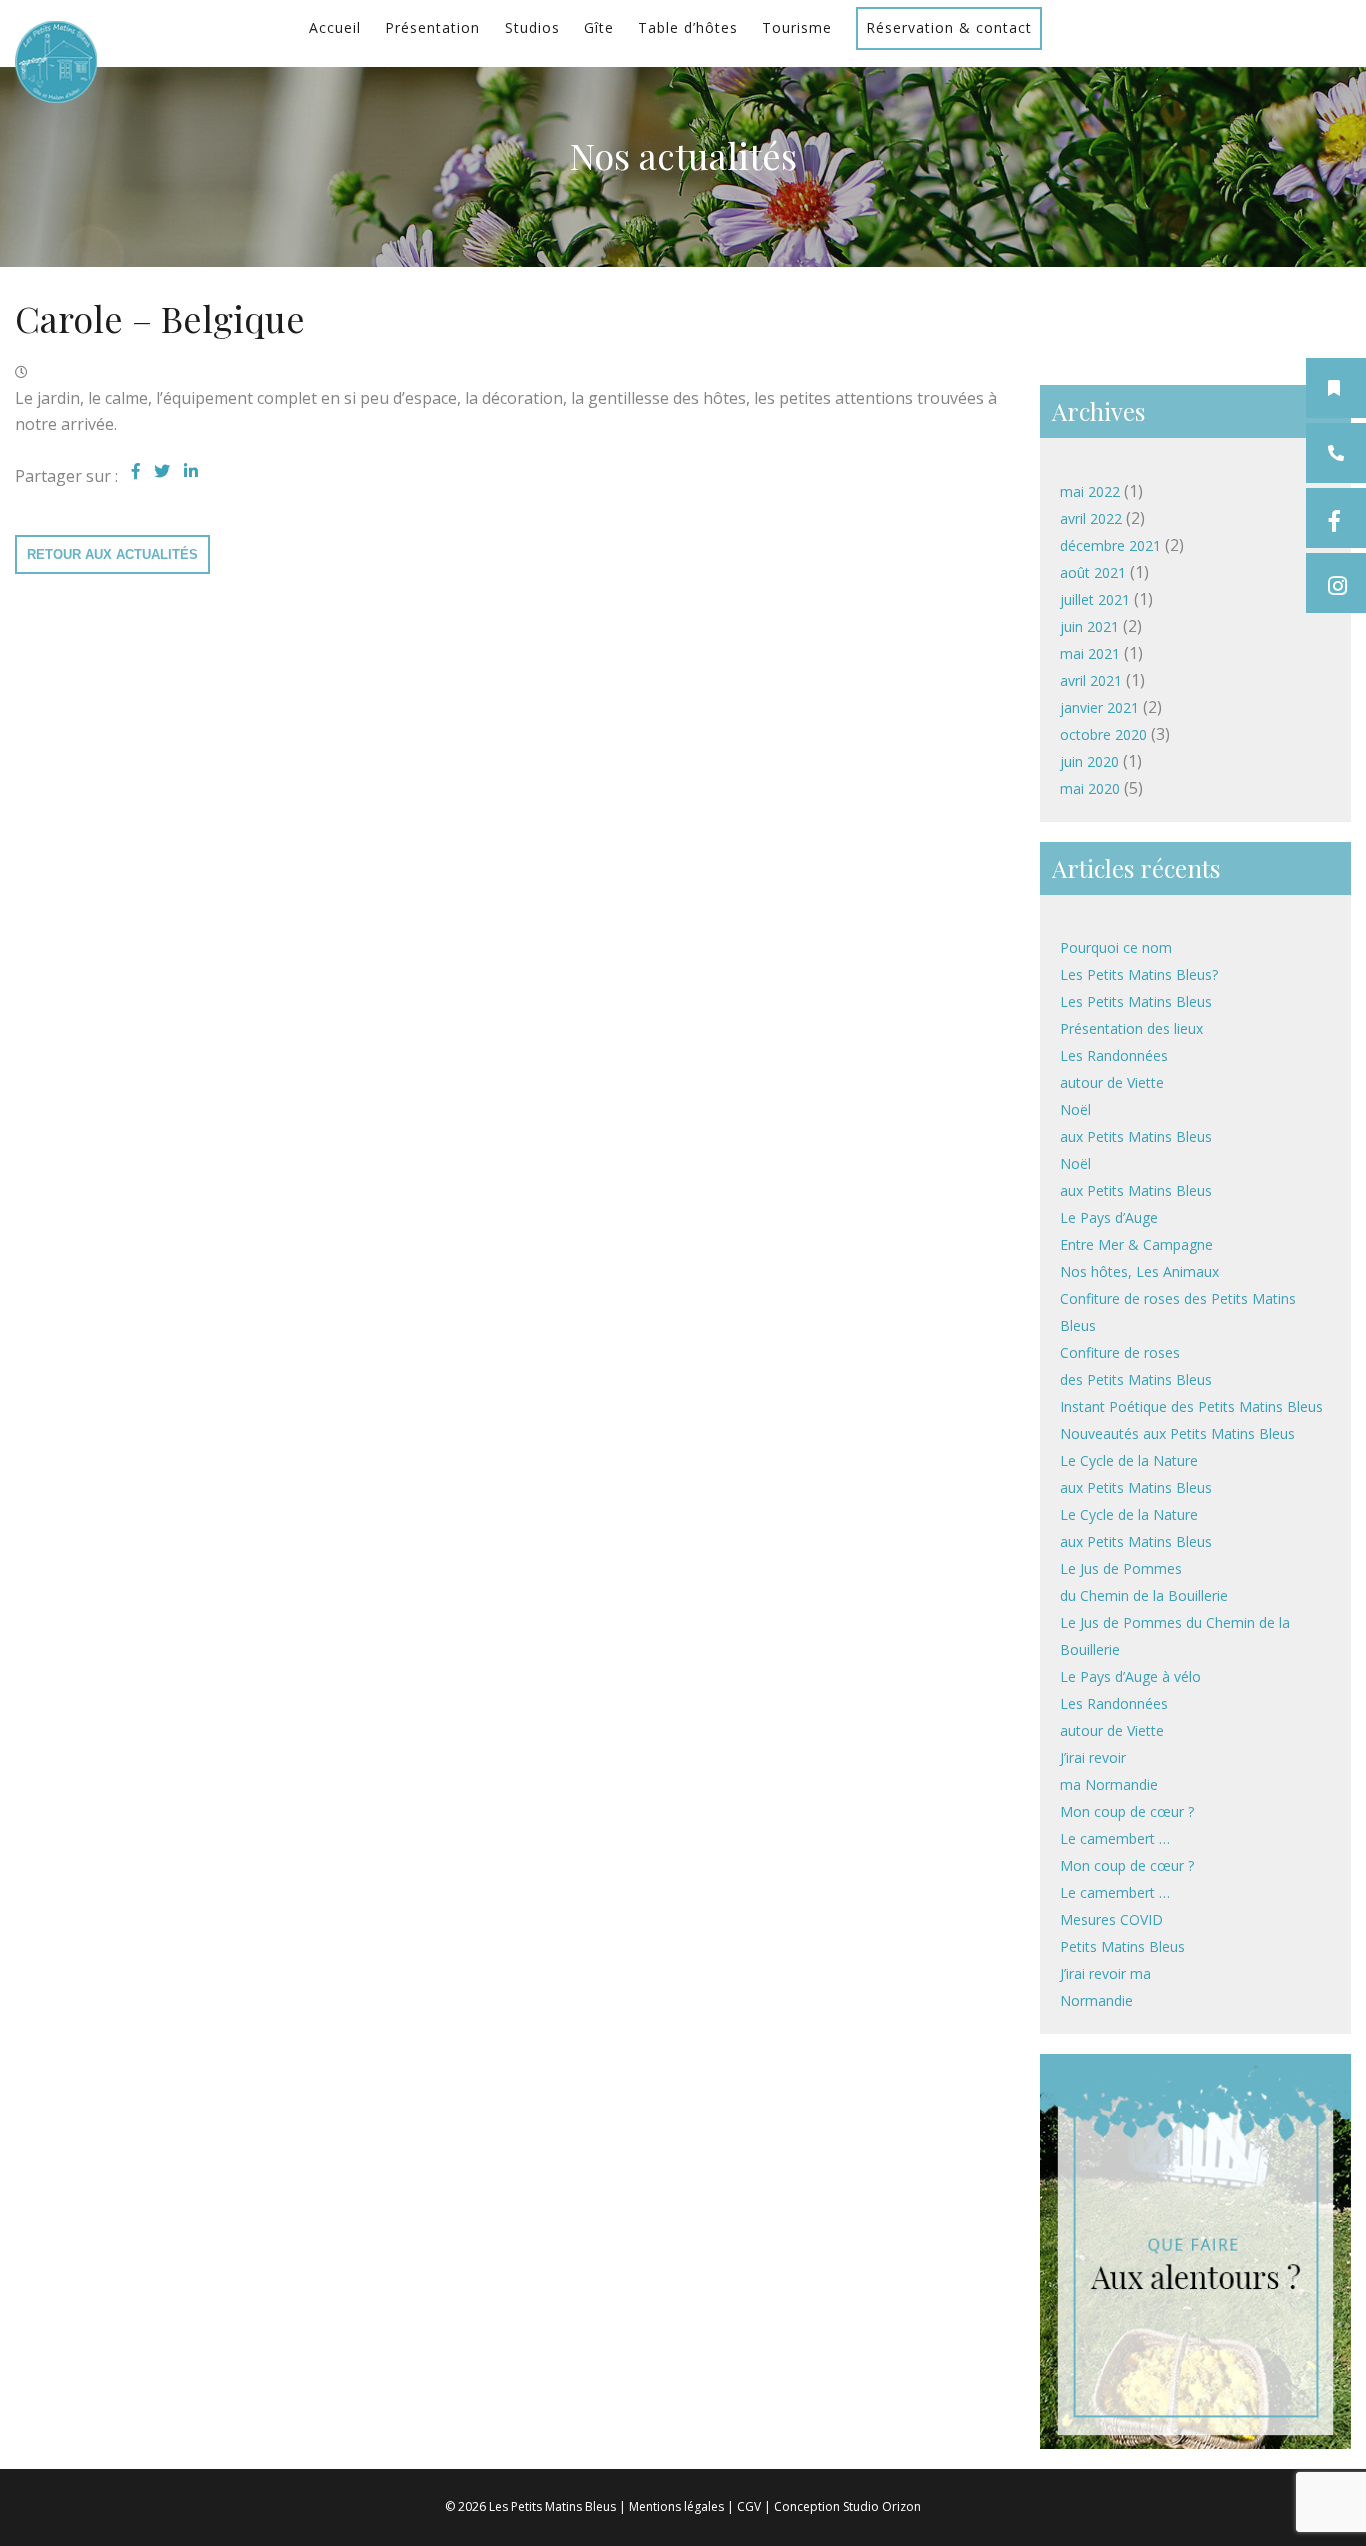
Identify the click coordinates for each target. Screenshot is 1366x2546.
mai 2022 (1090, 491)
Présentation (432, 27)
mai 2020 (1090, 788)
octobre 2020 (1103, 734)
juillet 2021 (1095, 599)
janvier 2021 (1099, 707)
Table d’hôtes (688, 27)
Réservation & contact (949, 27)
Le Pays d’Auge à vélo (1130, 1676)
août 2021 (1093, 572)
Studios (532, 27)
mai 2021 (1090, 653)
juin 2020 (1089, 761)
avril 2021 (1091, 680)
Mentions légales (676, 2506)
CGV (749, 2506)
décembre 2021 (1110, 545)
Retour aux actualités (112, 554)
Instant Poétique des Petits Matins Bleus (1191, 1406)
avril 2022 (1091, 518)
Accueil (335, 27)
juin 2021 (1089, 626)
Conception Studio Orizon (847, 2506)
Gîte (599, 27)
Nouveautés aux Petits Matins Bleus (1177, 1433)
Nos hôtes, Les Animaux (1139, 1271)
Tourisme (797, 27)
